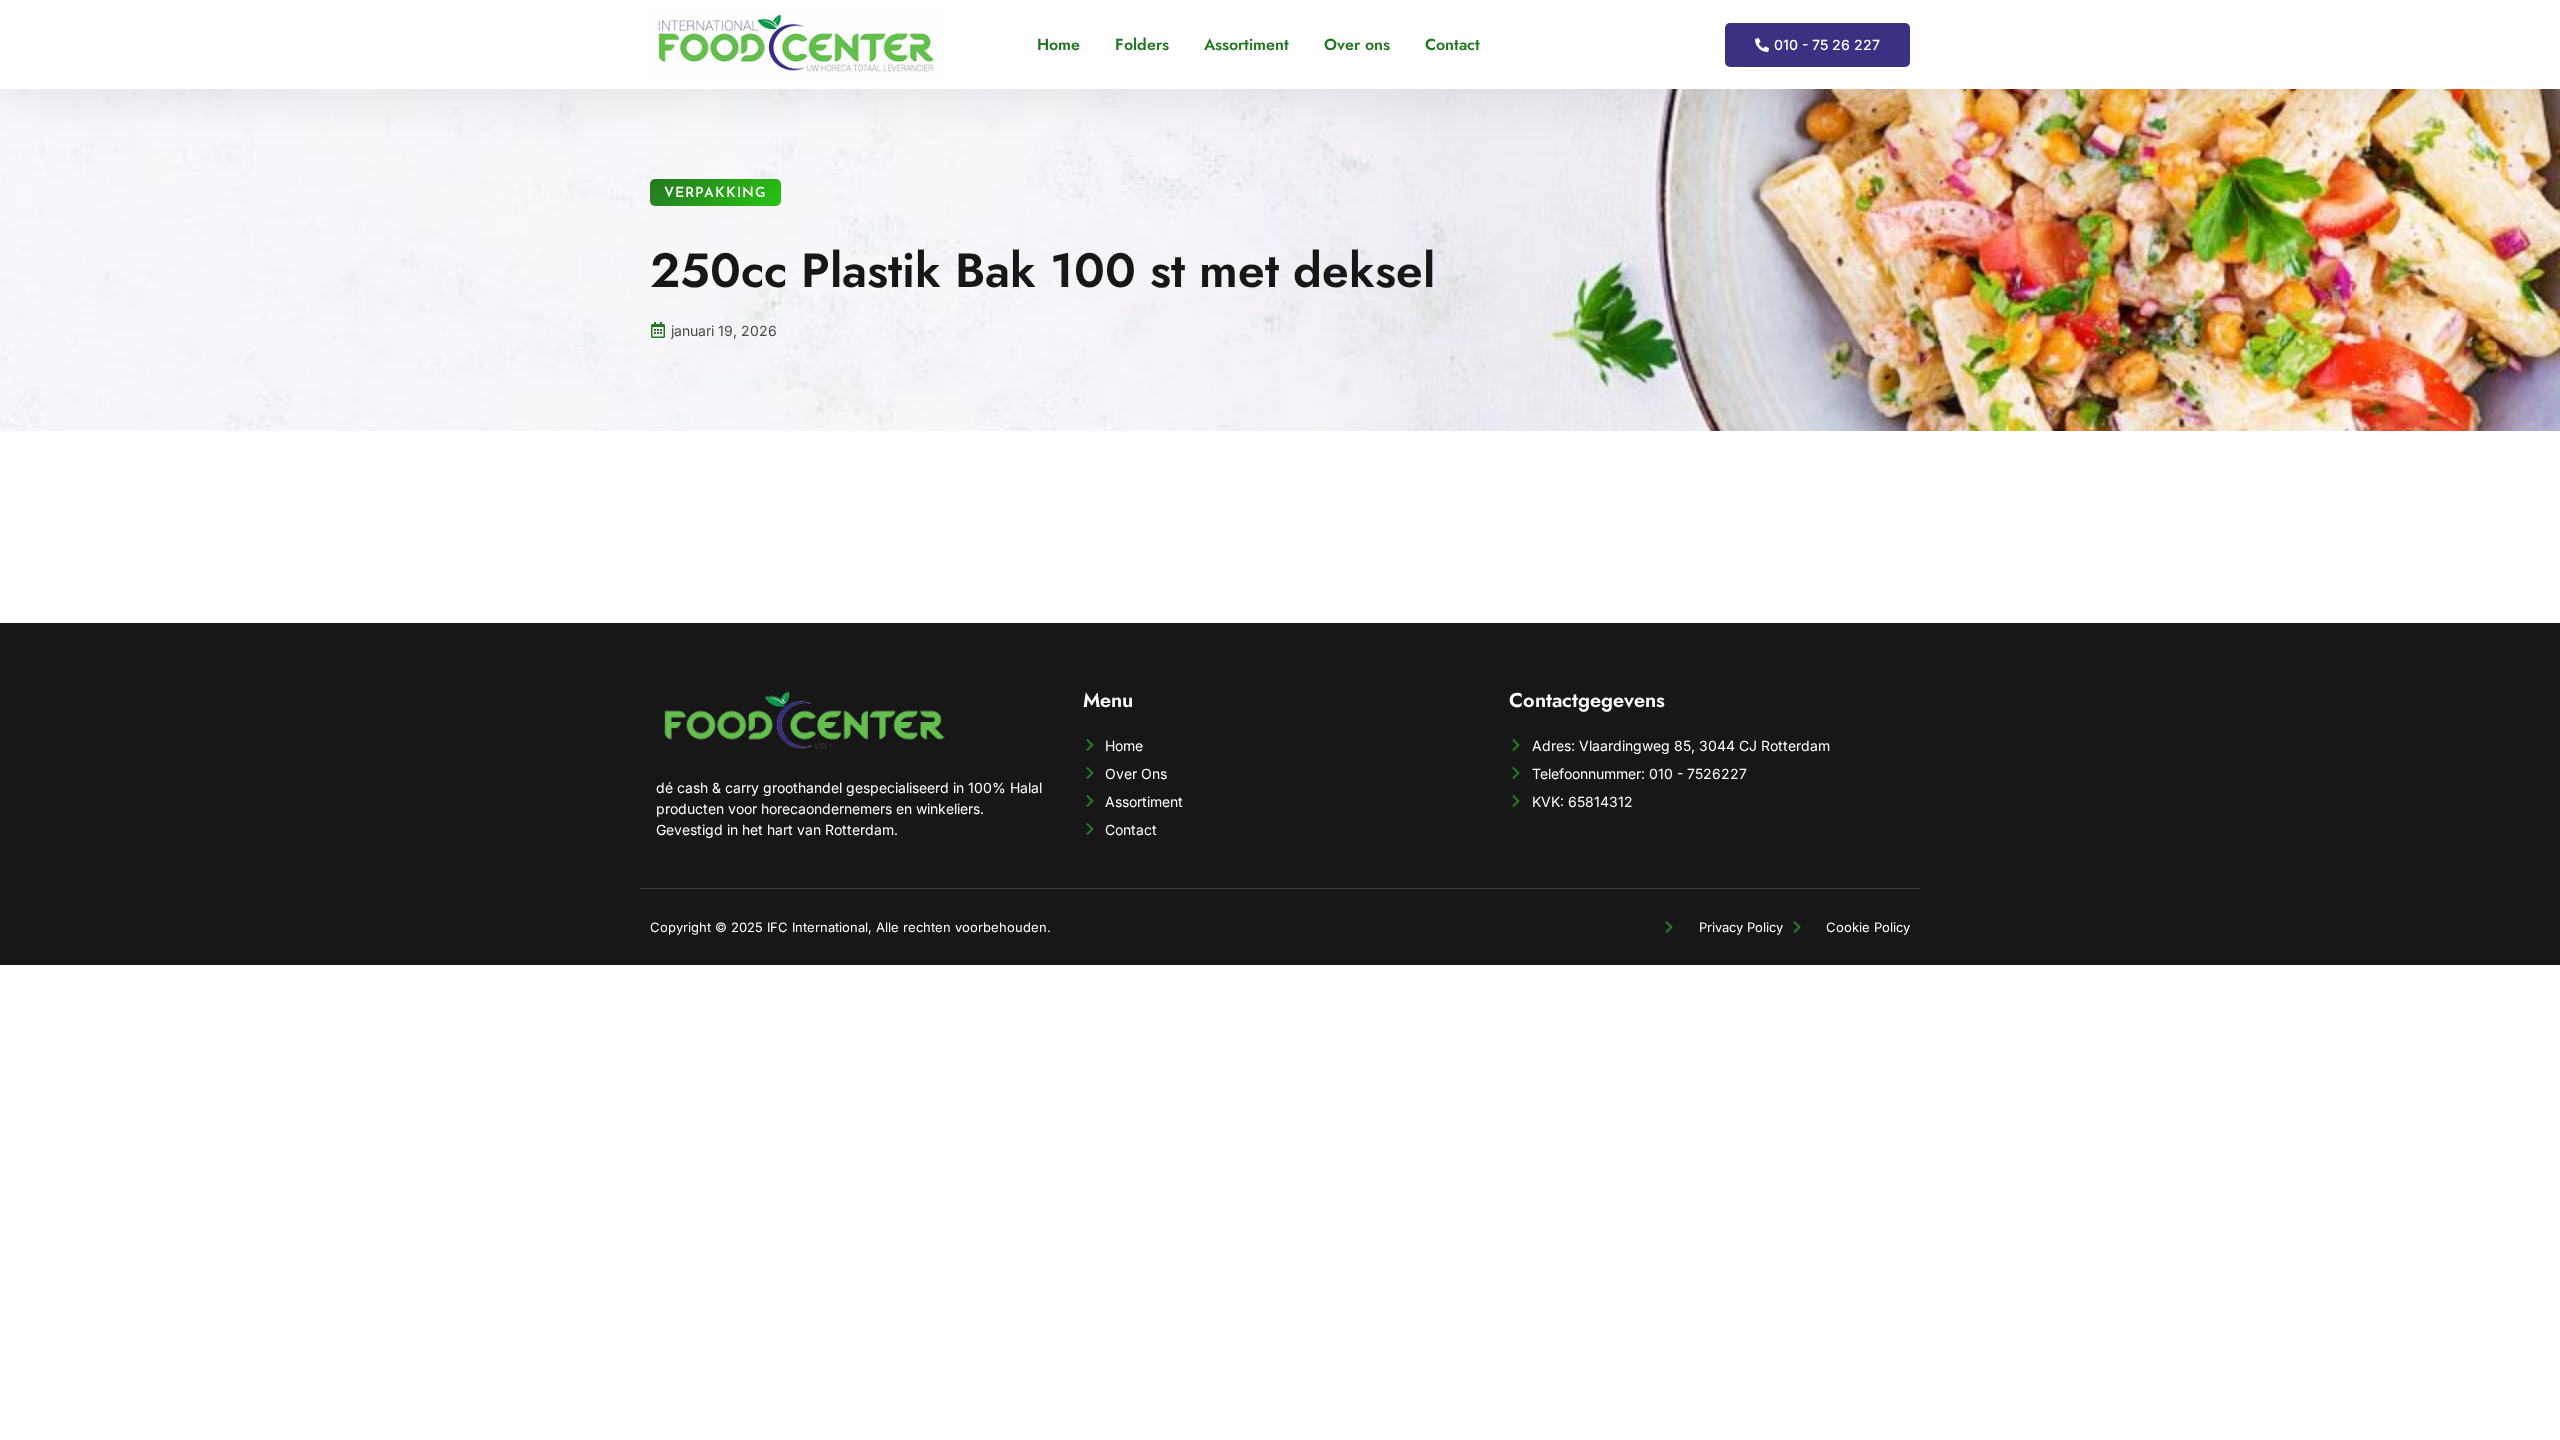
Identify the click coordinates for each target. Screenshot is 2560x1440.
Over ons (1357, 44)
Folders (1142, 44)
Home (1058, 44)
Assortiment (1246, 44)
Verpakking (715, 193)
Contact (1452, 44)
